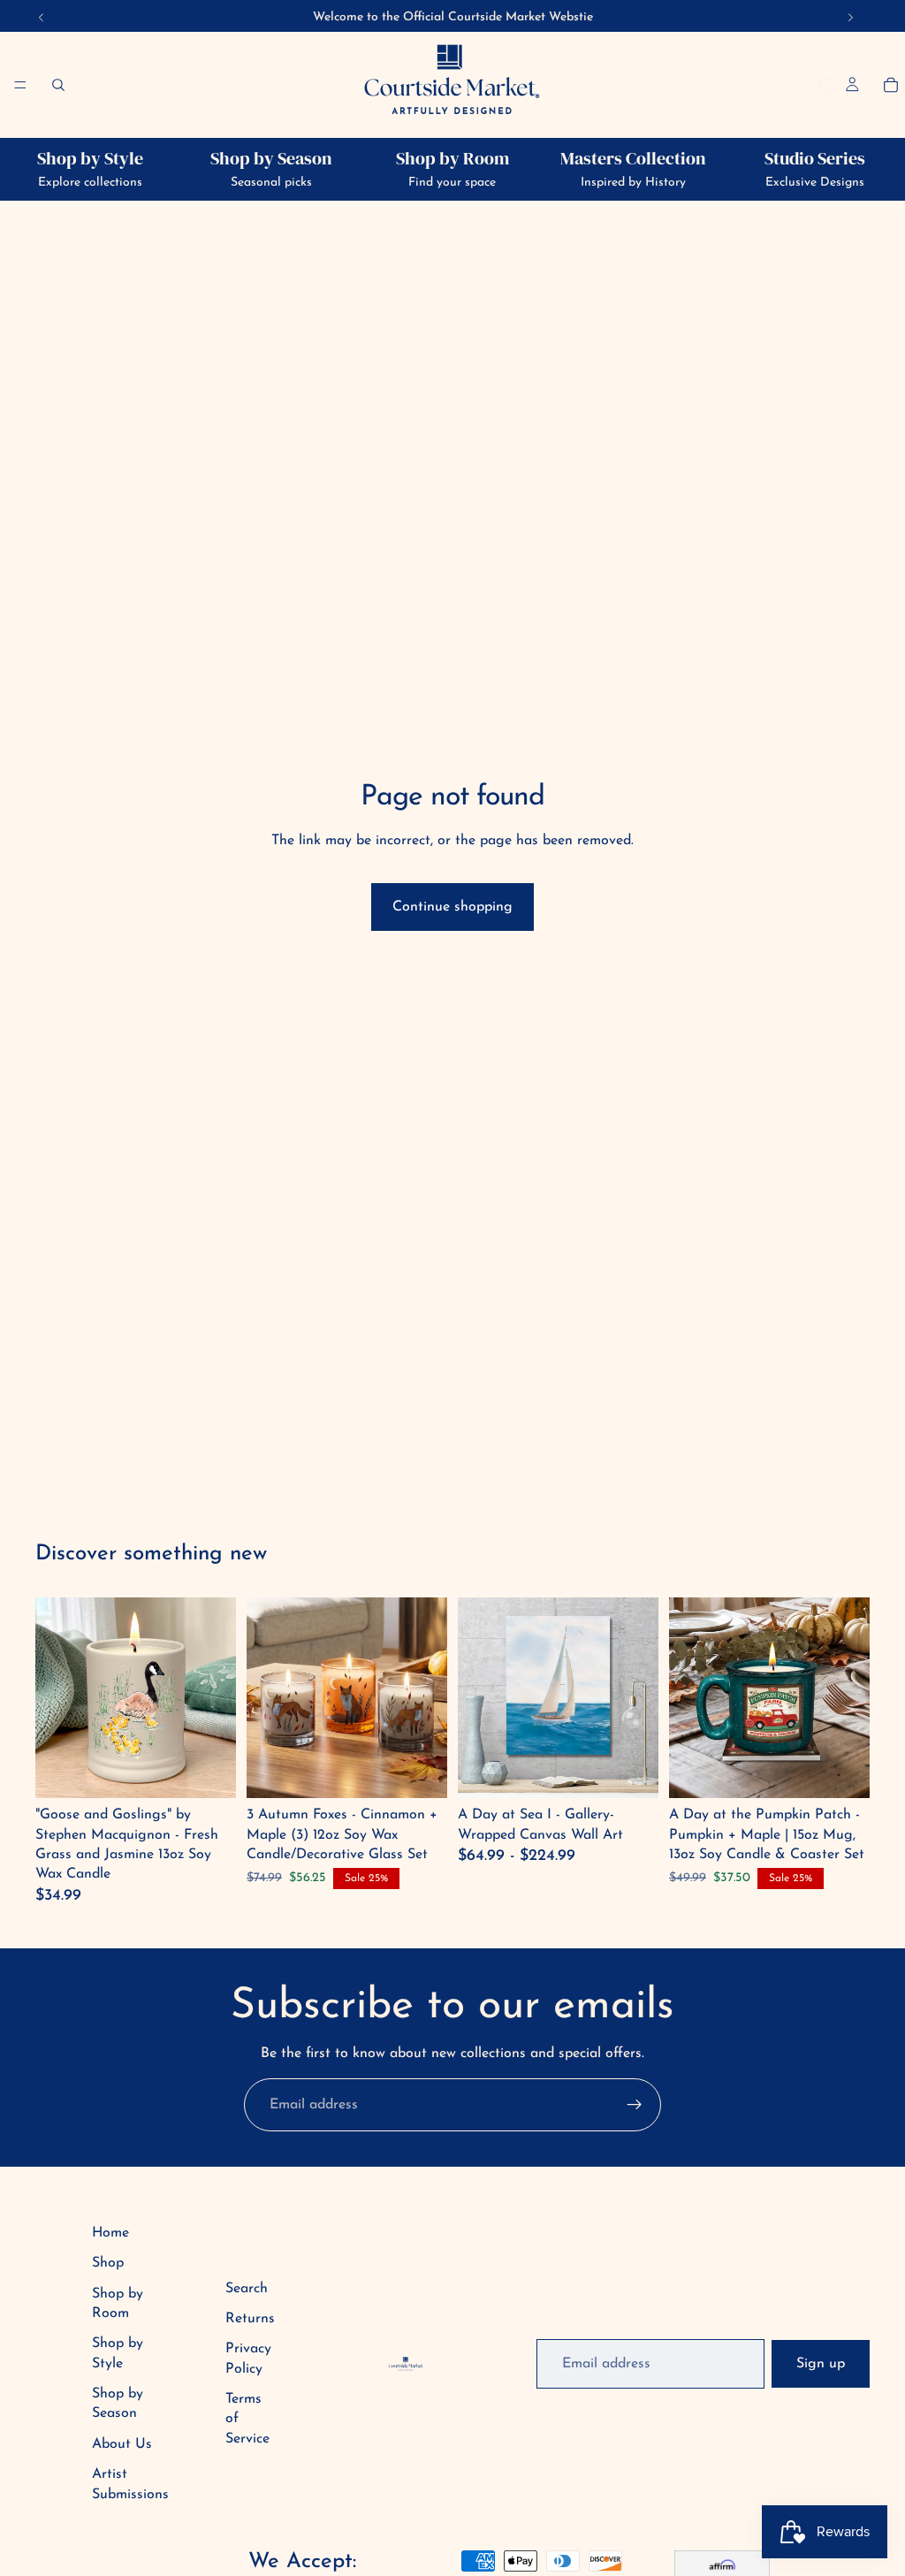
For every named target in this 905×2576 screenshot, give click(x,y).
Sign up (821, 2364)
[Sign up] (635, 2105)
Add (210, 1771)
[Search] (58, 85)
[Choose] (631, 1771)
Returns (250, 2319)
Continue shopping (452, 907)
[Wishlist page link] (828, 85)
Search (247, 2289)
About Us (122, 2444)
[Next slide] (639, 1698)
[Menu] (20, 85)
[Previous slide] (477, 1698)
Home (110, 2233)
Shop (108, 2263)
